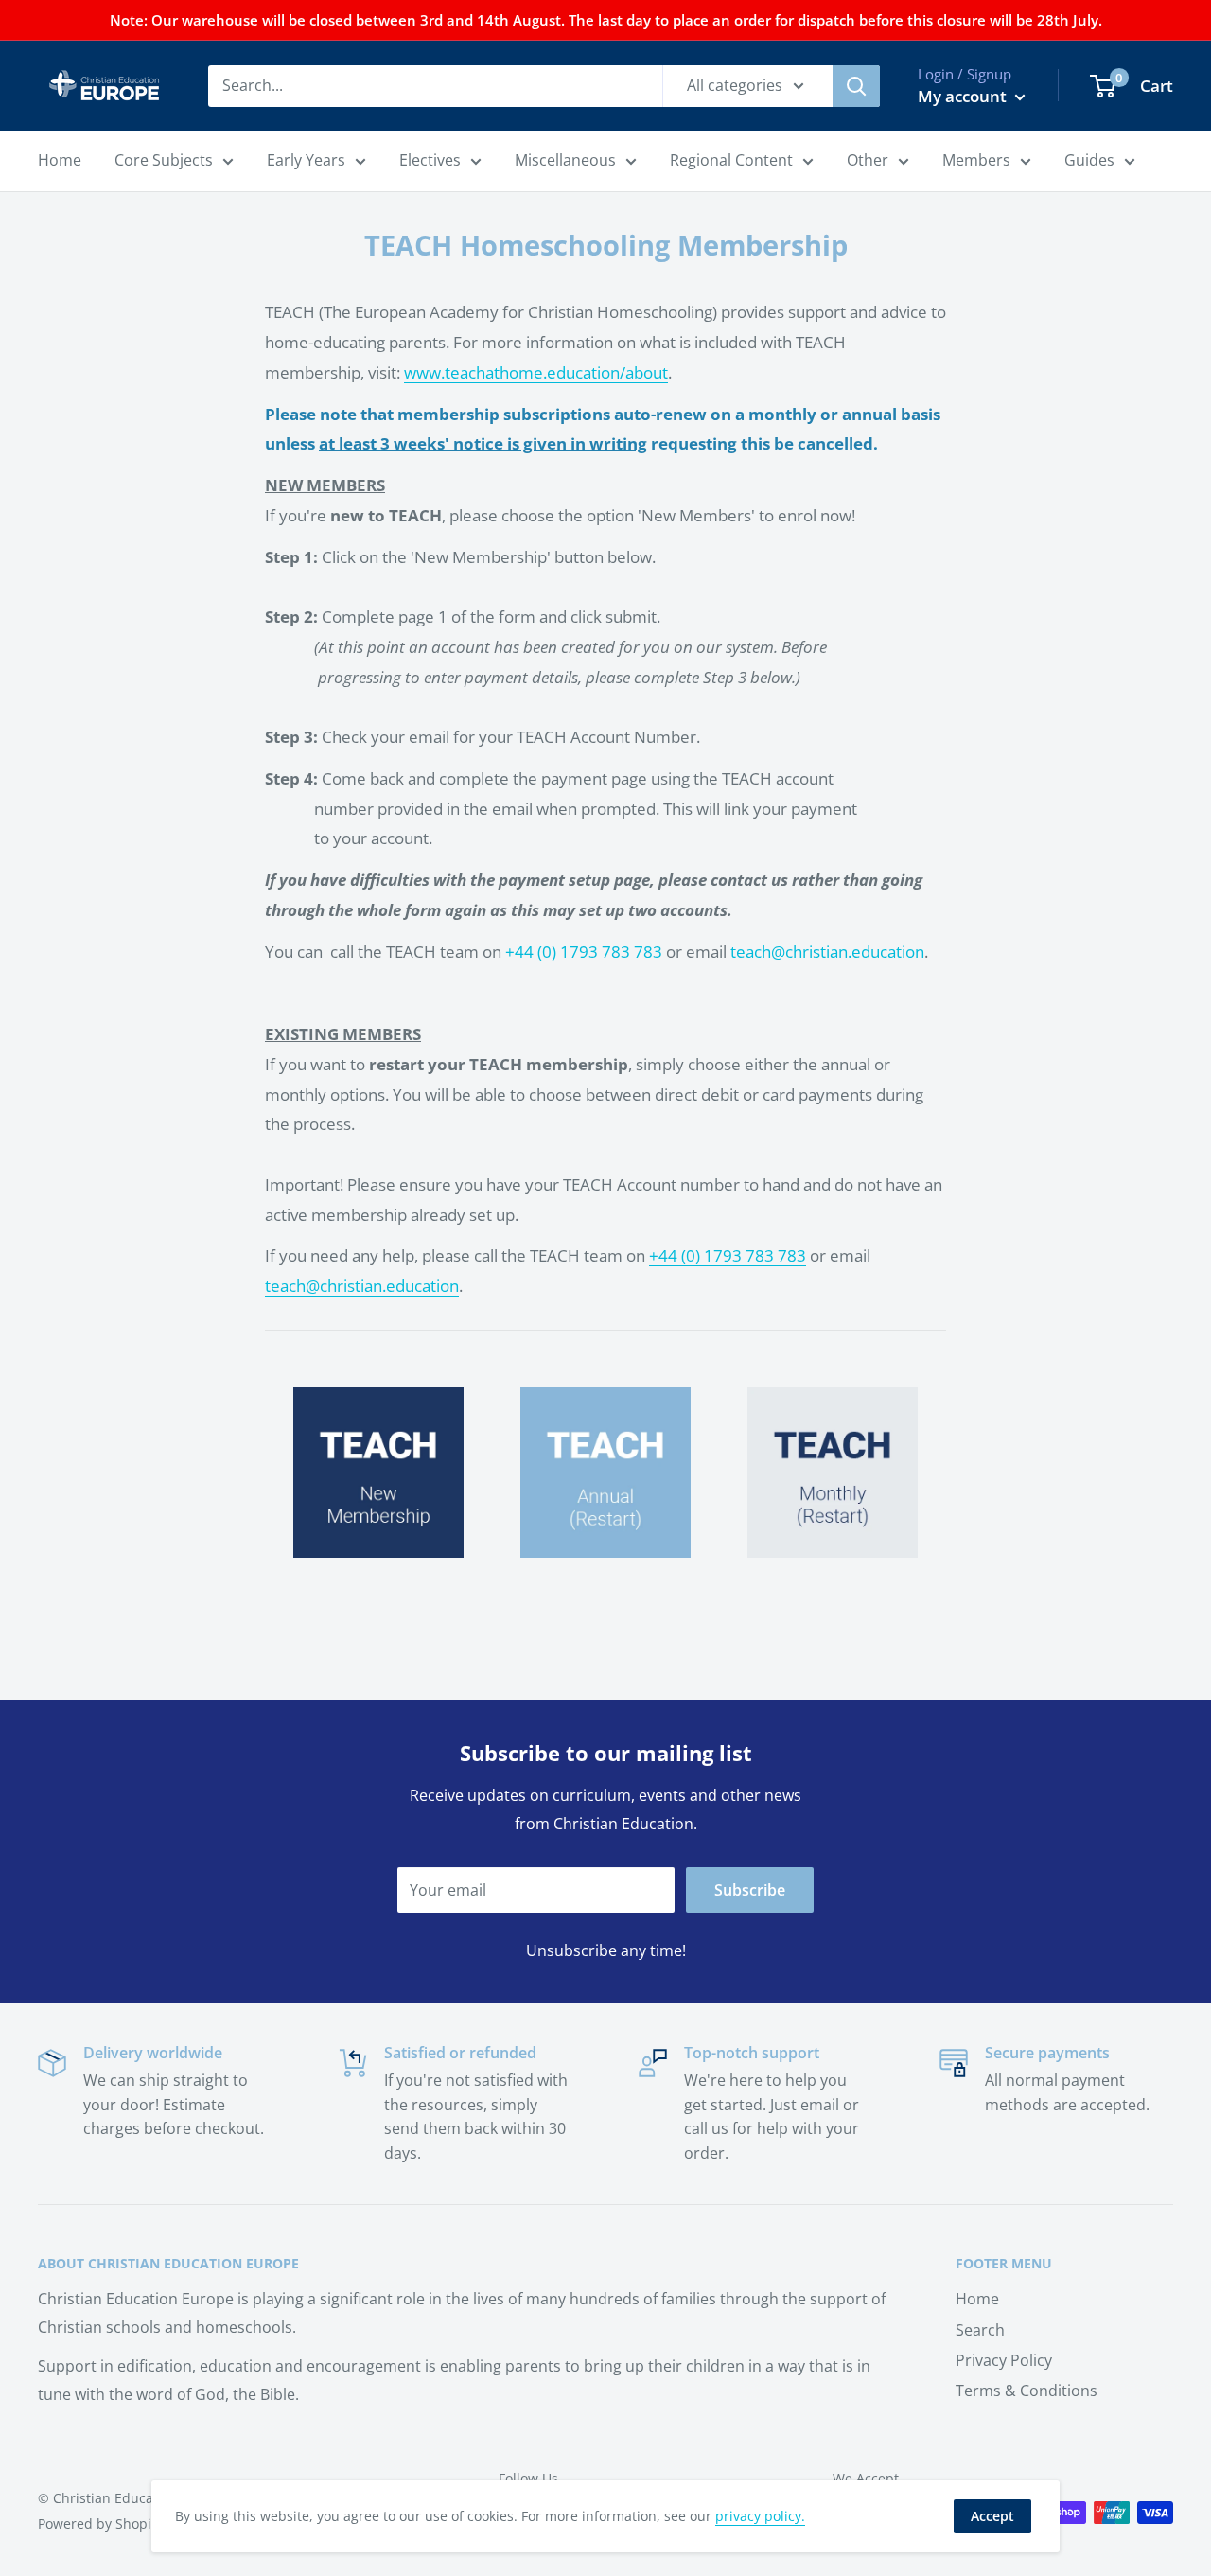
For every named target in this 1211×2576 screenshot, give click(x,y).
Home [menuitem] (60, 160)
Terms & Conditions (1027, 2391)
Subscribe (750, 1890)
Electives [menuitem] (430, 160)
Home (977, 2299)
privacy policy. (760, 2516)
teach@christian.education (827, 952)
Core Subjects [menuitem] (164, 160)
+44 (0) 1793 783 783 (584, 952)
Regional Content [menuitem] (731, 160)
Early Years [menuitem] (306, 160)
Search (980, 2330)
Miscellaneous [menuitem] (565, 160)
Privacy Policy (1004, 2360)
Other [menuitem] (868, 160)
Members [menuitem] (976, 160)
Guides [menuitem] (1089, 160)
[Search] (856, 86)
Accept (992, 2516)
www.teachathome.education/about (536, 372)
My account (964, 96)
